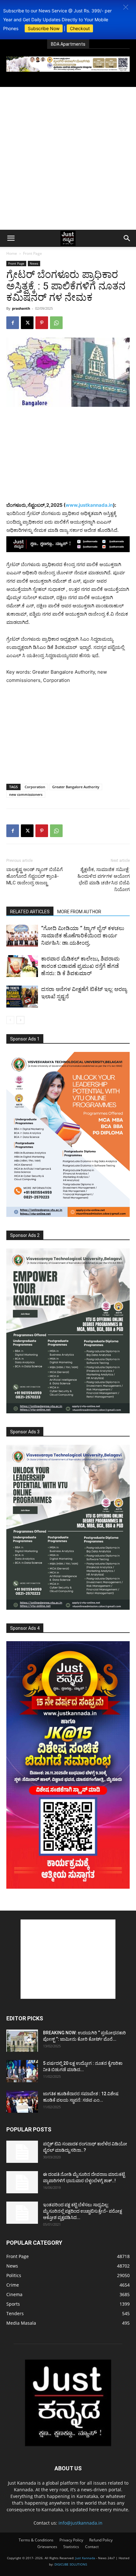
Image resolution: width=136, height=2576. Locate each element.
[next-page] (20, 1020)
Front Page (33, 253)
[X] (27, 323)
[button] (126, 7)
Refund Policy (101, 2540)
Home (12, 253)
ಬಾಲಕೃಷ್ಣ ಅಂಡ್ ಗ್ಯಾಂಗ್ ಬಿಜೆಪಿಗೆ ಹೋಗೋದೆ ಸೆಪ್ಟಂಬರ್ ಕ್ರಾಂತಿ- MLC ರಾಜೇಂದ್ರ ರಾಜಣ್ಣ (34, 876)
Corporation (35, 787)
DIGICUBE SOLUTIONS (71, 2564)
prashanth (21, 308)
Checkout (80, 28)
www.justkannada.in (89, 505)
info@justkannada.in (80, 2523)
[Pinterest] (42, 323)
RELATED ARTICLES (30, 912)
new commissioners (26, 794)
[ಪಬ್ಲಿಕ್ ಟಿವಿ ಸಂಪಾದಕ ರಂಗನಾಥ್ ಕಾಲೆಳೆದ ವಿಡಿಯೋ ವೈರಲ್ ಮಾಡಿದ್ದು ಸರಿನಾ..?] (22, 2152)
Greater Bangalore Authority (76, 787)
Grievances (47, 2547)
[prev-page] (10, 1020)
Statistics (71, 2547)
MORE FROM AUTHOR (79, 912)
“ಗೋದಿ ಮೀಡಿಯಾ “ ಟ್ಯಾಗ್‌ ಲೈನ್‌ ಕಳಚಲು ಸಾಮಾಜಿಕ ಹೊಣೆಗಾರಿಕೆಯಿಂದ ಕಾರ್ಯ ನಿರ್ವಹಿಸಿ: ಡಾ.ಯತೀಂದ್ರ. (83, 935)
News (34, 263)
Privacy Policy (71, 2540)
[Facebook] (13, 323)
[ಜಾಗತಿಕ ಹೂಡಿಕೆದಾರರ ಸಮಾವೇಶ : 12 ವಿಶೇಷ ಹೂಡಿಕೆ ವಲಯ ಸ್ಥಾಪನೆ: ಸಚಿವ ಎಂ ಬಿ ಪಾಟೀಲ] (22, 2102)
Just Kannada (85, 2558)
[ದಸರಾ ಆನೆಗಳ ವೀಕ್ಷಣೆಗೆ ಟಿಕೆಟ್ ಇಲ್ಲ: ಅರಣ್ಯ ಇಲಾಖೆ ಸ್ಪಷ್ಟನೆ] (22, 997)
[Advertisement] (68, 158)
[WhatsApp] (56, 323)
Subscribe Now (44, 28)
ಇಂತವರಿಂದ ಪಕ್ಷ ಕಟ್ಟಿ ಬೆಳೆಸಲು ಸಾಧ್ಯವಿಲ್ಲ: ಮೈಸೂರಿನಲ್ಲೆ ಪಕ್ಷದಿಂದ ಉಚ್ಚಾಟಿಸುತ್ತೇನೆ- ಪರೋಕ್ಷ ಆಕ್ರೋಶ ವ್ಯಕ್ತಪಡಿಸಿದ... (83, 2211)
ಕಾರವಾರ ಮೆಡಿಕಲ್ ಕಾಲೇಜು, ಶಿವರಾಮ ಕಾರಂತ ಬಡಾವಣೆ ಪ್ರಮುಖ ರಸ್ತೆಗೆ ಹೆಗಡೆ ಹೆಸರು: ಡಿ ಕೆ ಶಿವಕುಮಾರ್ (80, 966)
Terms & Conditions (36, 2540)
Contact (92, 2547)
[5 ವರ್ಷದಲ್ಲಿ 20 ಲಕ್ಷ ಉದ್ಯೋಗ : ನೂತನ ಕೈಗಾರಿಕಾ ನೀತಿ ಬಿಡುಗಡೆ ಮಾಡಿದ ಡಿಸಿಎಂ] (22, 2071)
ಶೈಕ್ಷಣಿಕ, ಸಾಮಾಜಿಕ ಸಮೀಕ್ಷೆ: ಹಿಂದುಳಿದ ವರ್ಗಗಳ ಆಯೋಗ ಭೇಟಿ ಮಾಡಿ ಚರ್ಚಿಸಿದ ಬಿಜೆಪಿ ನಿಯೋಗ (104, 879)
